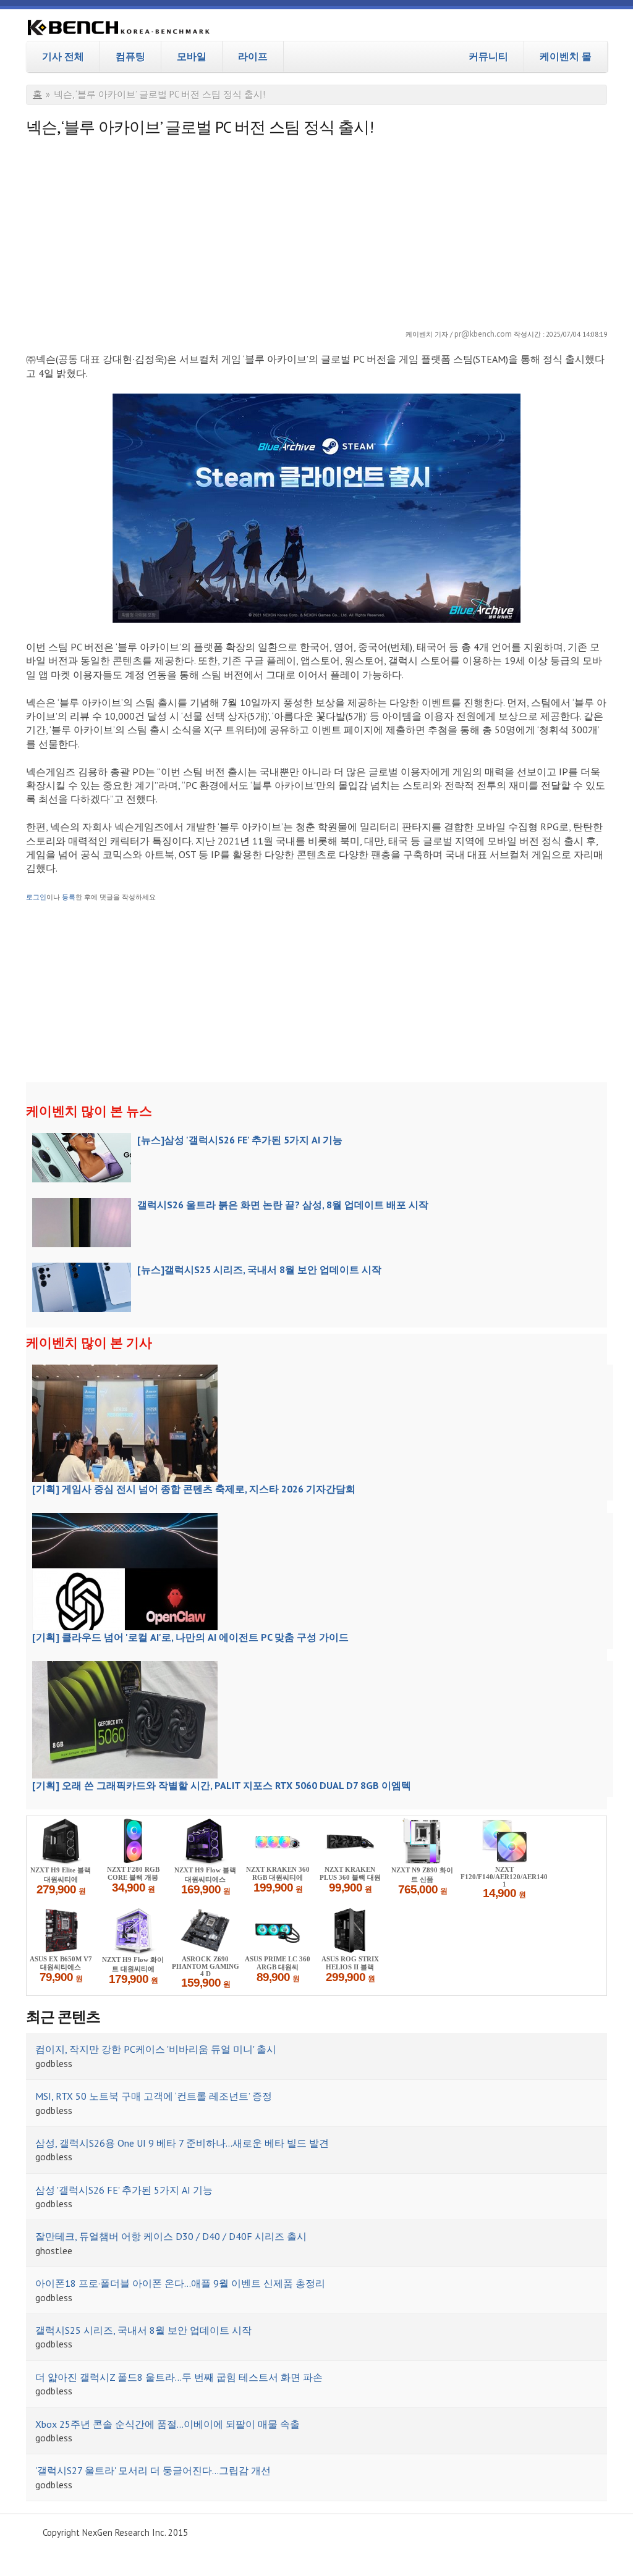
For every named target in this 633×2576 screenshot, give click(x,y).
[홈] (119, 29)
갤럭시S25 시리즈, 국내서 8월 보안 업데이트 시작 (143, 2330)
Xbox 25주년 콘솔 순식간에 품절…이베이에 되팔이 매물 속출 (168, 2424)
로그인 (36, 897)
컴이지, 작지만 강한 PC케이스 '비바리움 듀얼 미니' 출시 (156, 2049)
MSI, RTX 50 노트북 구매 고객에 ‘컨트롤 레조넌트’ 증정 (154, 2096)
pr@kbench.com (483, 334)
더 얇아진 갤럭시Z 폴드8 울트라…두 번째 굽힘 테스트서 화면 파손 (179, 2377)
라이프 (253, 56)
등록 (69, 897)
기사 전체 (63, 56)
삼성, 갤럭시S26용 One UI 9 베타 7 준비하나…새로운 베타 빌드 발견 (182, 2143)
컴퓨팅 (130, 56)
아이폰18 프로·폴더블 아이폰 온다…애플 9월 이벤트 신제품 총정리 (180, 2283)
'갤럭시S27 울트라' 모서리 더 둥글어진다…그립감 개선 (153, 2470)
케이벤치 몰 (566, 56)
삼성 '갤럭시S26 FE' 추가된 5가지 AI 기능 (124, 2190)
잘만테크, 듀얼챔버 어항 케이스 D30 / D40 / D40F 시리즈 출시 (171, 2236)
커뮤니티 (488, 56)
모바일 (192, 56)
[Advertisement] (316, 229)
